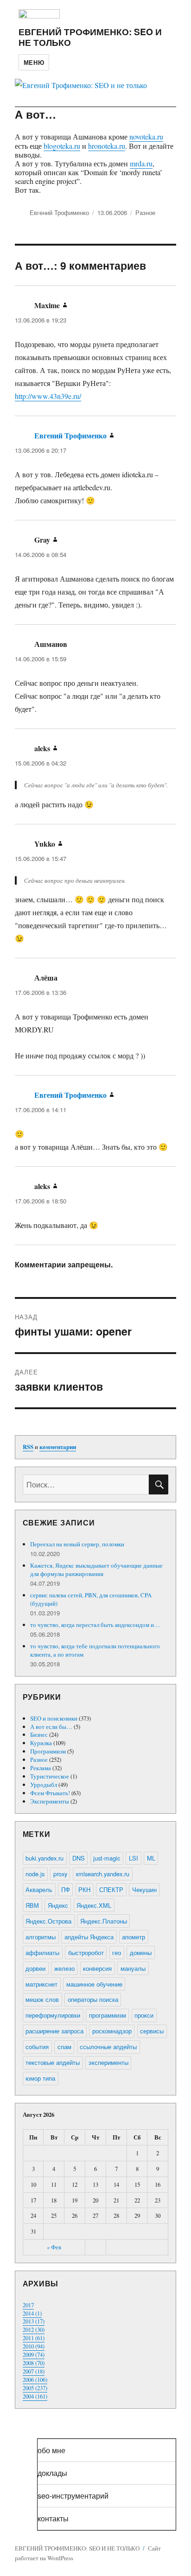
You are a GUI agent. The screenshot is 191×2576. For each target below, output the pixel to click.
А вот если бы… (51, 1727)
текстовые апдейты (53, 2062)
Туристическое (50, 1776)
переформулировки (53, 2015)
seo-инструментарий (73, 2496)
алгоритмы (41, 1937)
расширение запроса (54, 2031)
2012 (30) (34, 2329)
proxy (60, 1874)
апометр (134, 1937)
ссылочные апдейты (108, 2047)
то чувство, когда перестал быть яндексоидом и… (95, 1625)
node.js (35, 1874)
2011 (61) (34, 2338)
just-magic (107, 1858)
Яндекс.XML (94, 1905)
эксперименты (108, 2062)
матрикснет (41, 1984)
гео (117, 1953)
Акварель (39, 1889)
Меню (34, 62)
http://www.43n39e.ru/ (48, 396)
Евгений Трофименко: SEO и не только (90, 37)
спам (64, 2047)
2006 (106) (35, 2380)
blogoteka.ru (62, 146)
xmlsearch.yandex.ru (102, 1874)
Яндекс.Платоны (104, 1921)
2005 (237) (35, 2388)
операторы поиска (93, 1999)
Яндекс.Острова (48, 1921)
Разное (145, 212)
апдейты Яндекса (89, 1937)
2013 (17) (34, 2321)
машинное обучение (94, 1984)
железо (64, 1968)
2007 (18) (34, 2371)
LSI (134, 1858)
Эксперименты (50, 1801)
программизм (108, 2015)
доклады (52, 2473)
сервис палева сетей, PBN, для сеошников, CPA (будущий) (91, 1599)
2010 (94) (34, 2346)
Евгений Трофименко (59, 212)
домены (141, 1953)
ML (151, 1858)
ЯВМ (32, 1905)
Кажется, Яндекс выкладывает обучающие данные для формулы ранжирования (96, 1570)
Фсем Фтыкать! (50, 1793)
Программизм (48, 1751)
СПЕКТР (111, 1889)
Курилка (41, 1743)
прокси (144, 2015)
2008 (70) (34, 2363)
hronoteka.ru (107, 146)
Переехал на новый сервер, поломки (77, 1544)
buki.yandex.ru (45, 1858)
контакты (53, 2518)
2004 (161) (35, 2396)
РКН (84, 1889)
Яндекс (58, 1905)
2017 (28, 2305)
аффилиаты (42, 1953)
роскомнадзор (112, 2031)
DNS (79, 1858)
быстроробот (86, 1953)
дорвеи (35, 1968)
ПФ (66, 1889)
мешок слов (42, 1999)
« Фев (54, 2247)
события (37, 2047)
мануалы (133, 1968)
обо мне (51, 2450)
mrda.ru (141, 163)
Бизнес (39, 1734)
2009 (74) (34, 2354)
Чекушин (144, 1889)
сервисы (152, 2031)
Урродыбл (44, 1785)
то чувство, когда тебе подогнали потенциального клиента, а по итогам (95, 1650)
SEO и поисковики (54, 1718)
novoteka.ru (146, 136)
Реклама (41, 1768)
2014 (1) (32, 2313)
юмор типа (40, 2078)
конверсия (97, 1968)
